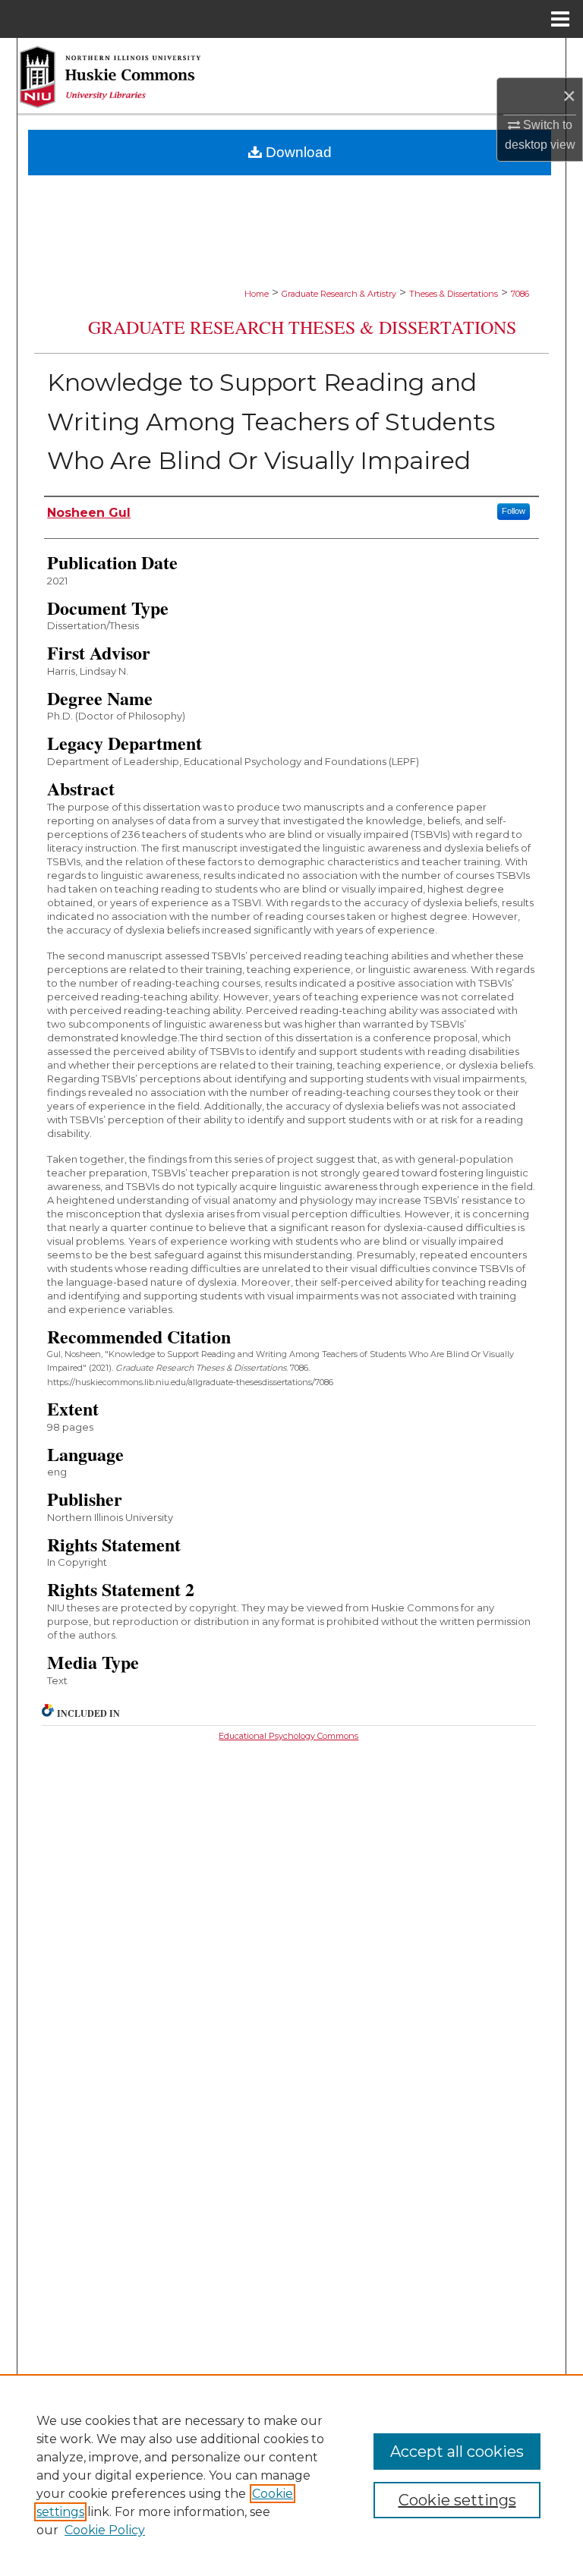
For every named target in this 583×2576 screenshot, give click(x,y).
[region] (291, 2475)
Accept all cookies (457, 2452)
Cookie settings (457, 2500)
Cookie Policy (105, 2530)
